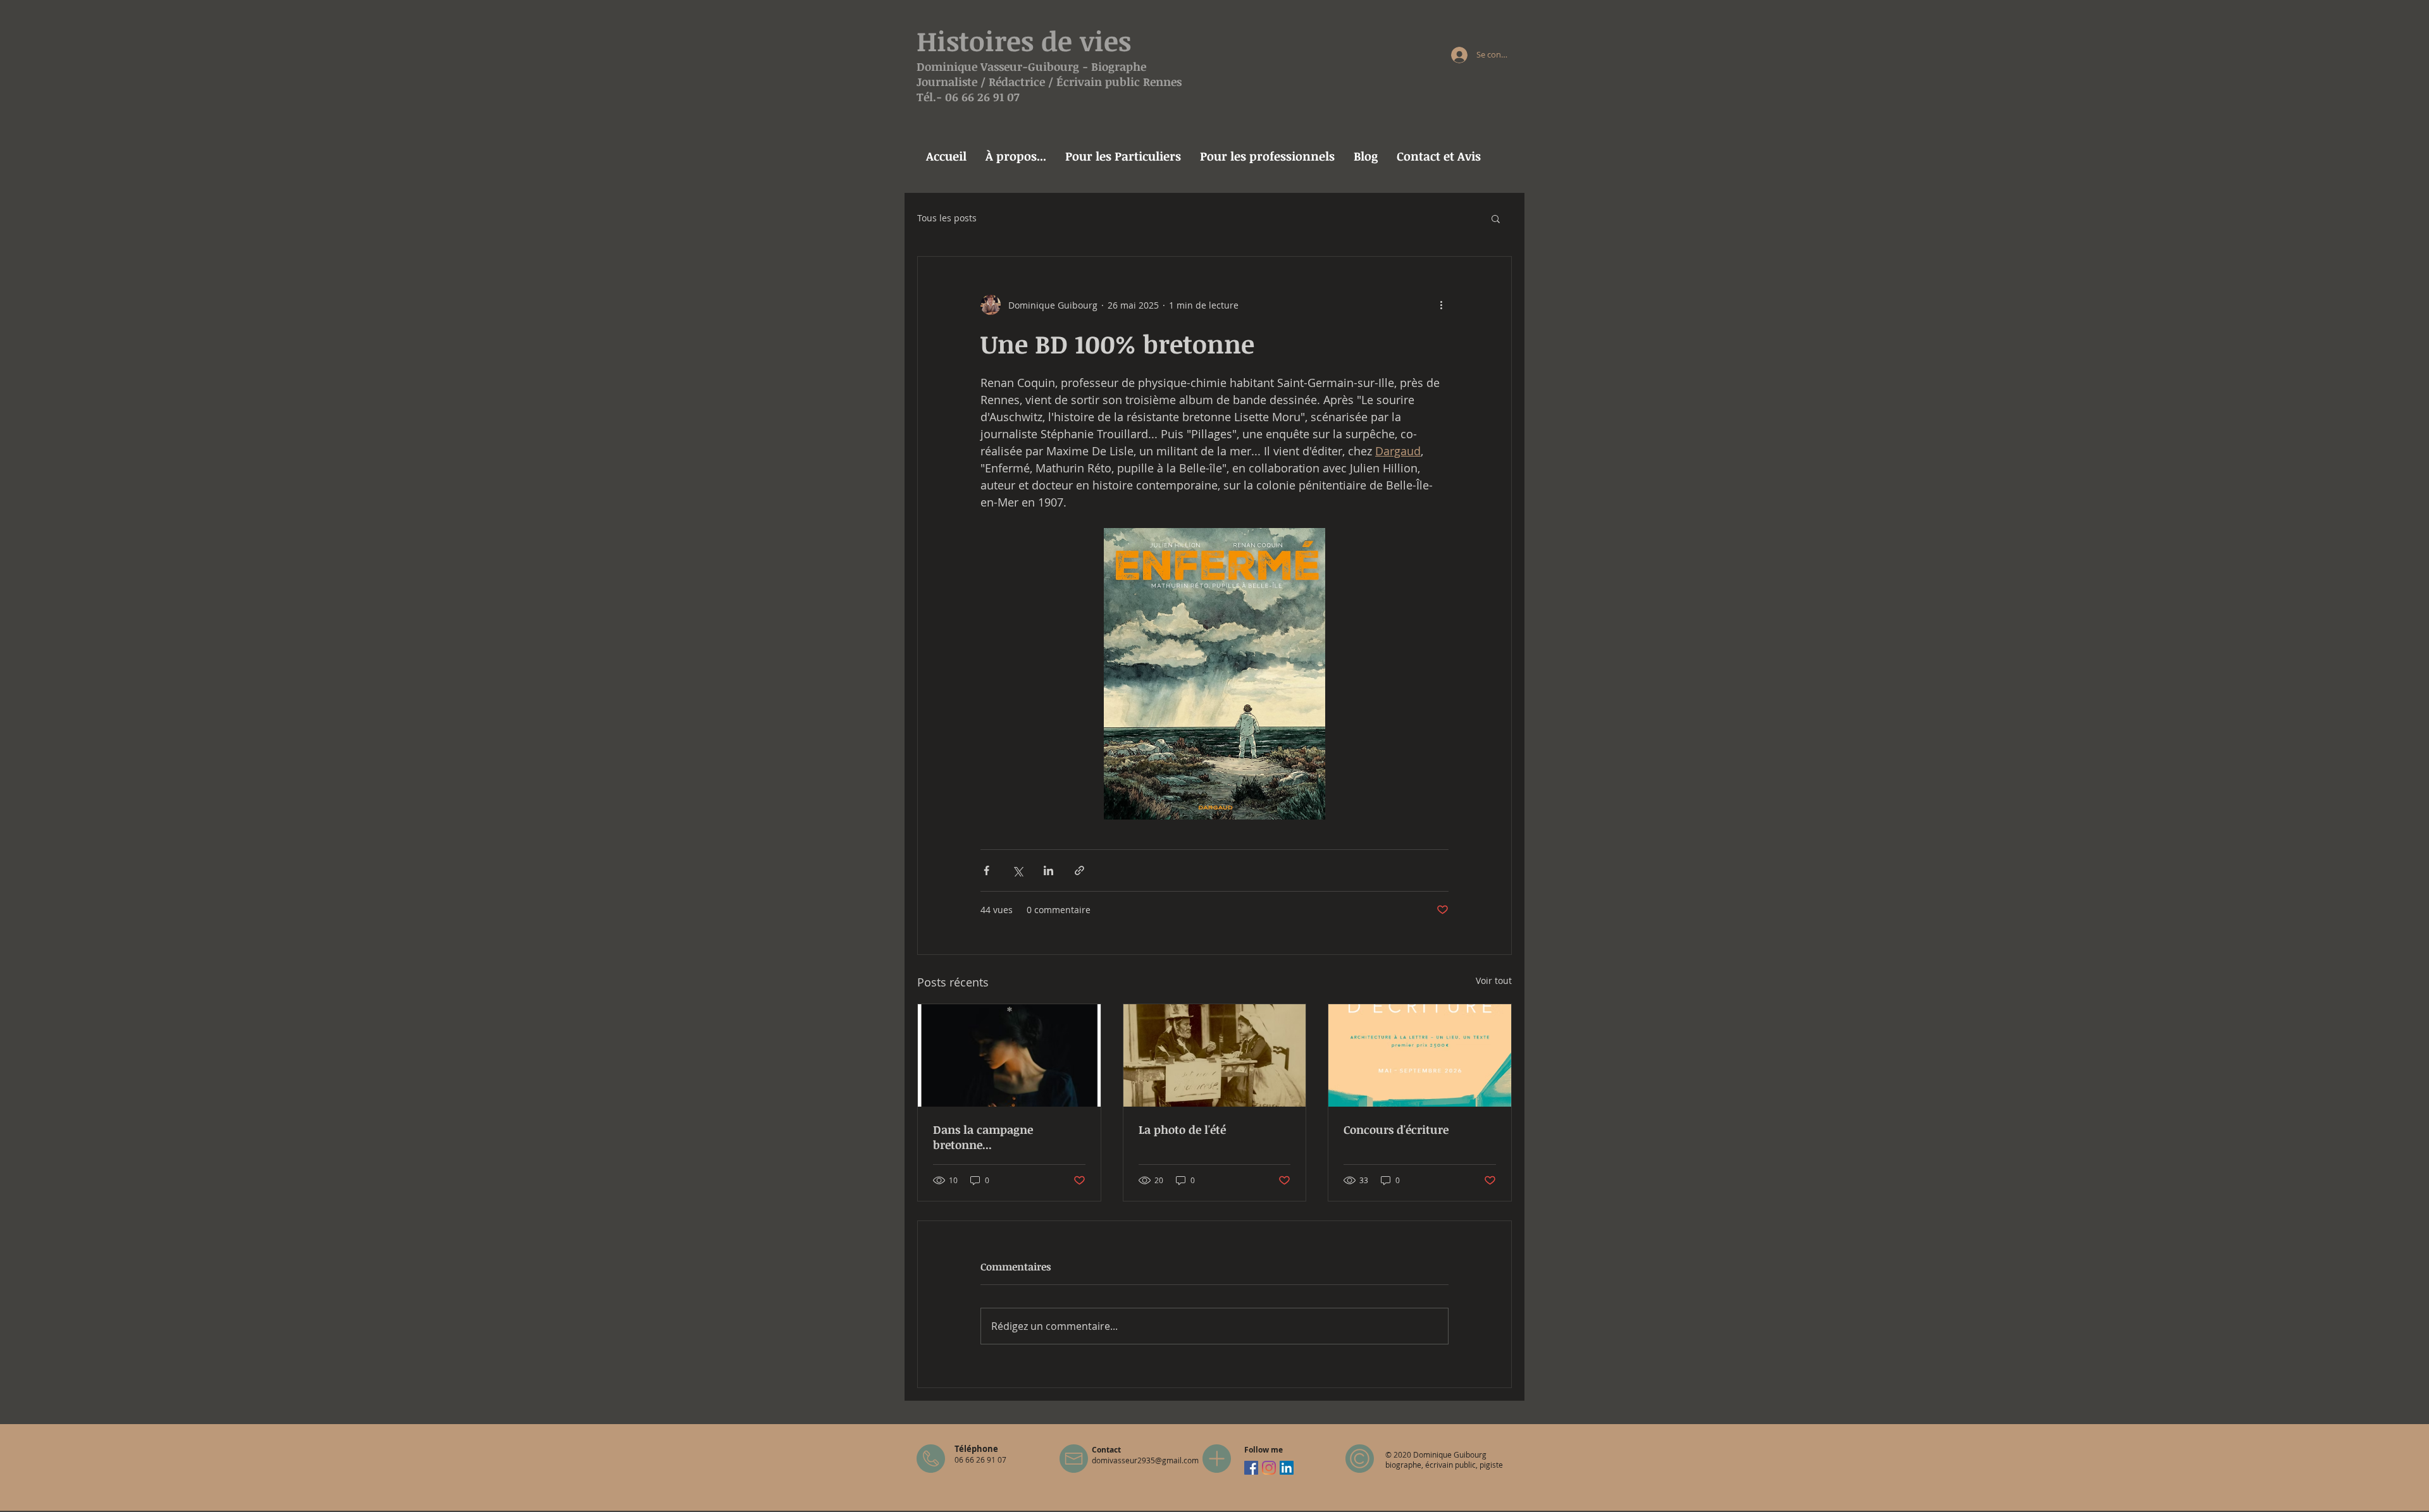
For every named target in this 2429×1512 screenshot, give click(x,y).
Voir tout (1494, 980)
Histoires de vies (1024, 40)
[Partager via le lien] (1079, 870)
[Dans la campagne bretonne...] (1009, 1055)
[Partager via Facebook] (986, 870)
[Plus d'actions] (1441, 305)
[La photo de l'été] (1215, 1055)
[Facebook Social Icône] (1251, 1468)
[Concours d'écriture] (1420, 1055)
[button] (1496, 218)
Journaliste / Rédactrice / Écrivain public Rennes (1049, 82)
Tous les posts (947, 218)
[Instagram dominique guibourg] (1269, 1468)
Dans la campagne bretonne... (983, 1137)
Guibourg (1054, 66)
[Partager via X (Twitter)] (1017, 870)
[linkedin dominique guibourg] (1287, 1468)
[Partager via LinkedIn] (1048, 870)
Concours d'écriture (1396, 1129)
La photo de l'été (1182, 1129)
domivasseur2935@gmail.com (1145, 1460)
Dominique (949, 66)
